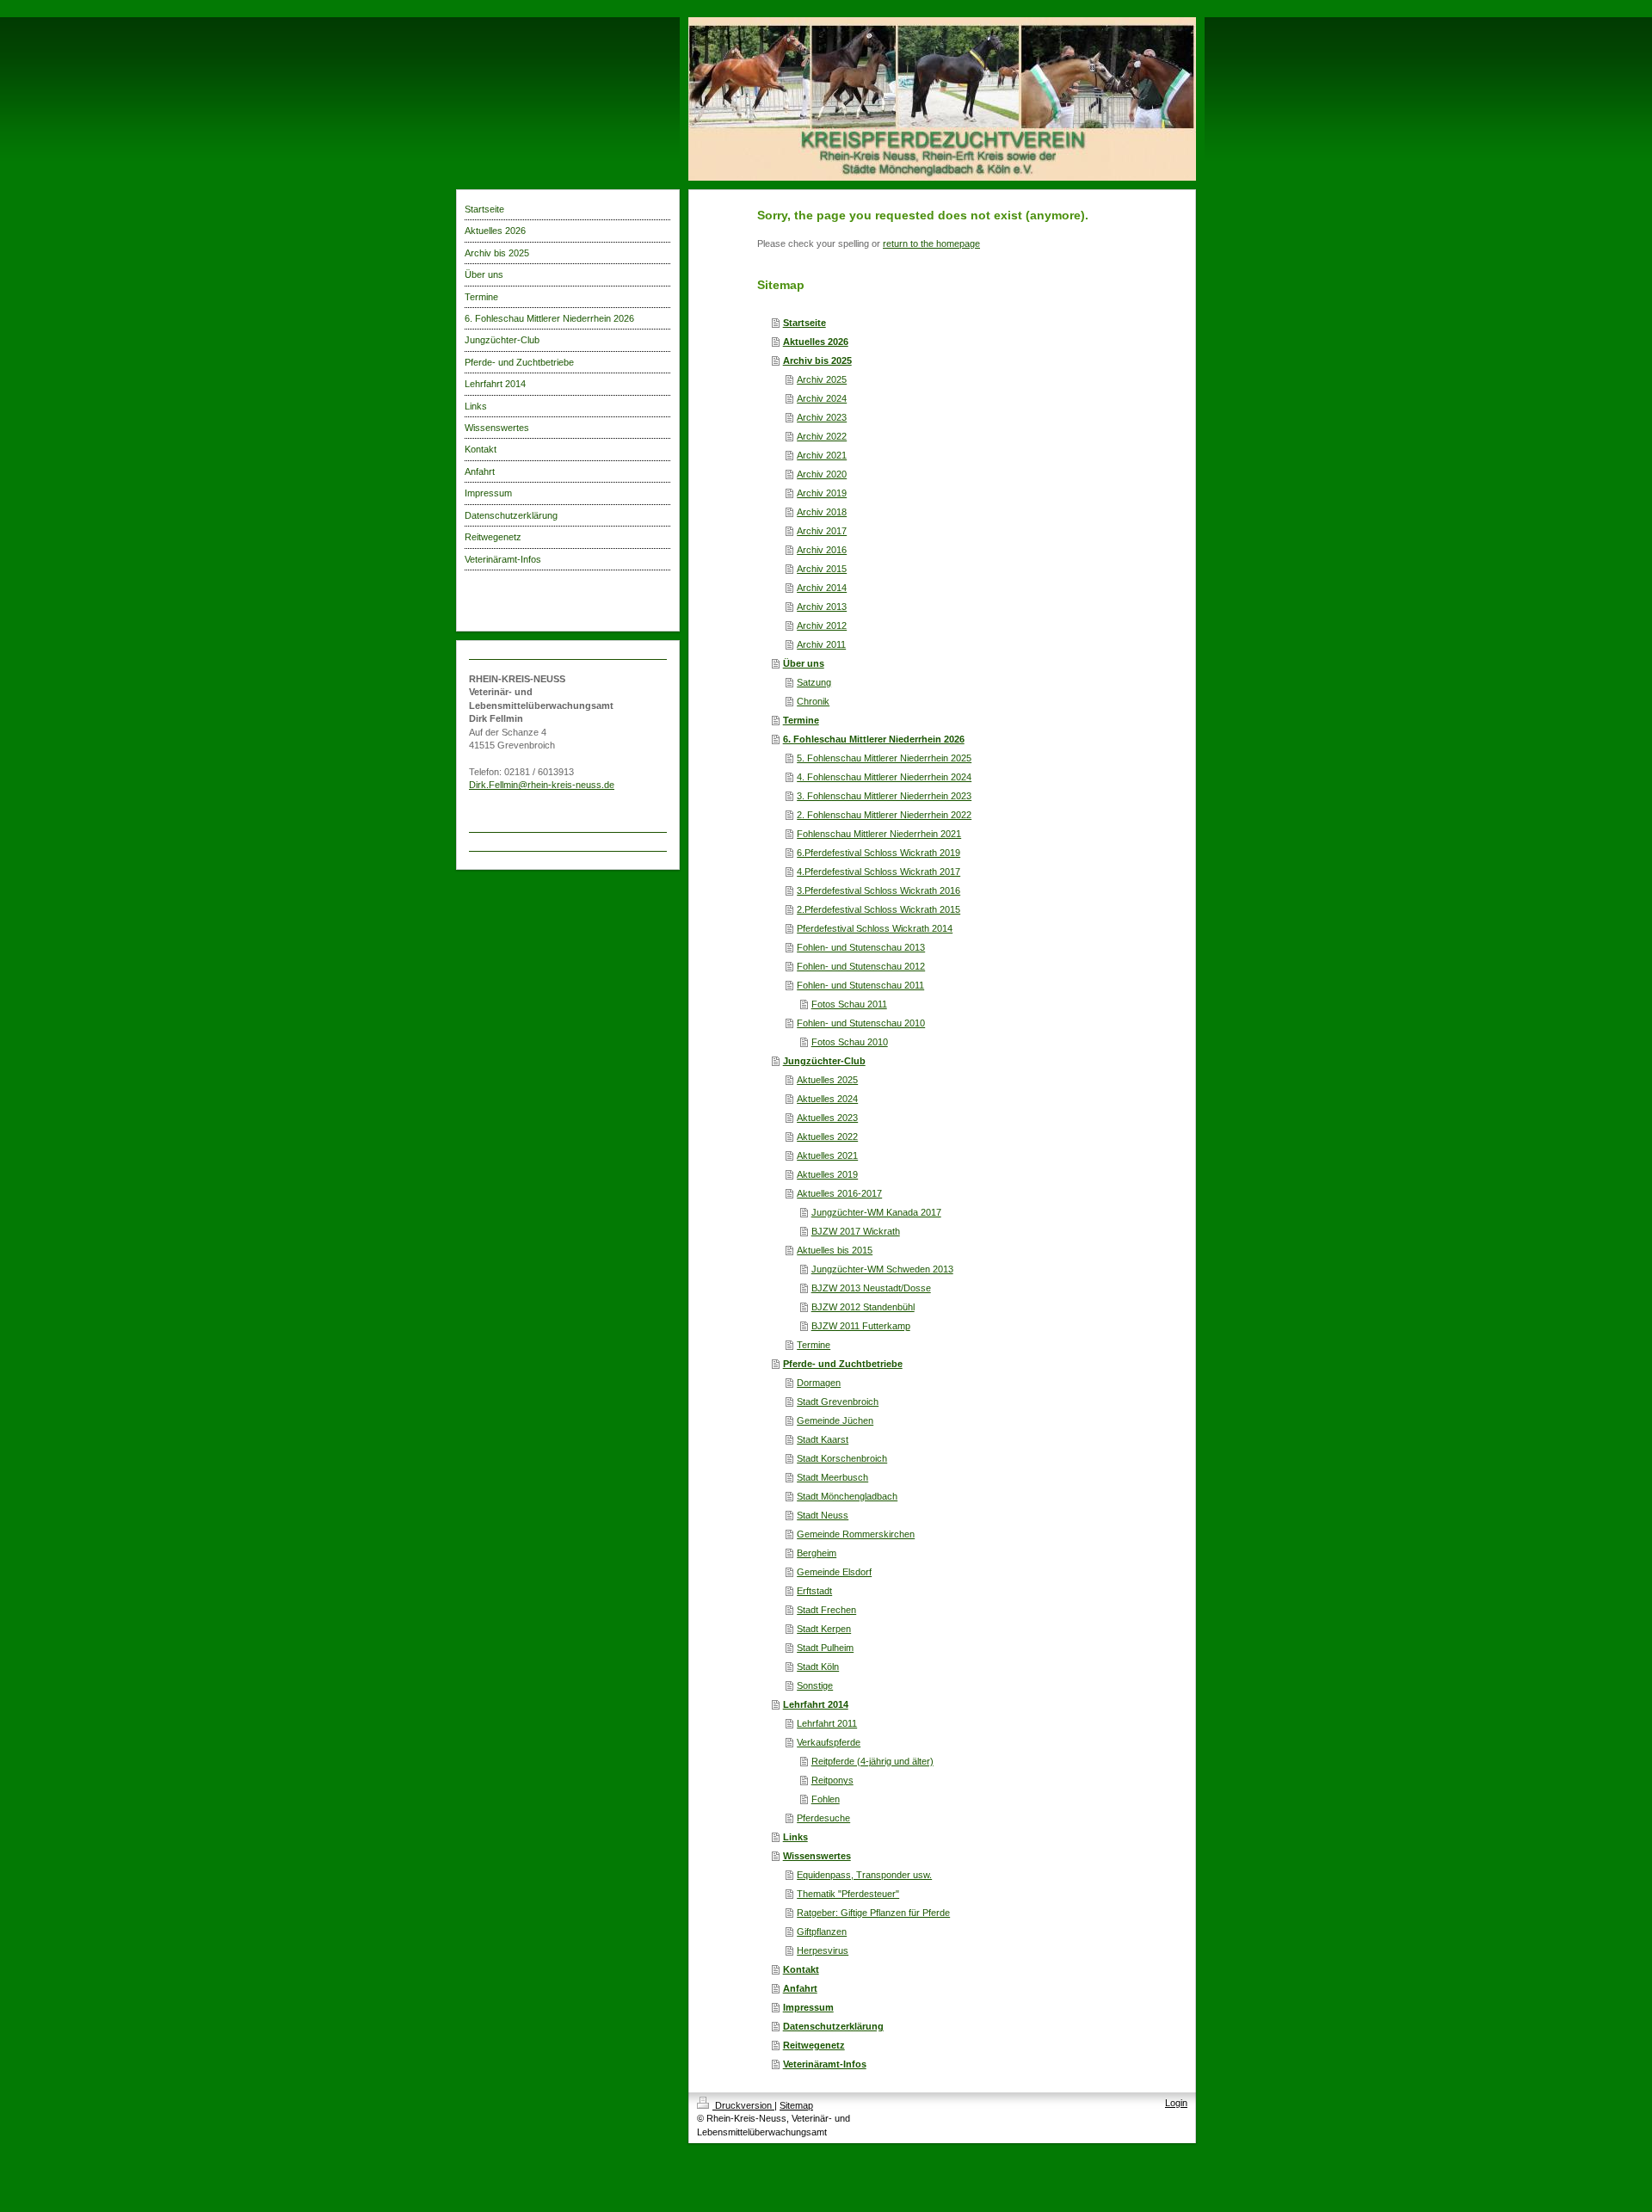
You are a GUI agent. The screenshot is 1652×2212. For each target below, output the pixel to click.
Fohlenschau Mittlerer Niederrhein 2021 (879, 834)
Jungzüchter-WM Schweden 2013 (882, 1269)
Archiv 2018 (822, 512)
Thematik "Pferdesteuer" (848, 1894)
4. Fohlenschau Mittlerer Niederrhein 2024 (884, 777)
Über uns (804, 663)
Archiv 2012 (822, 625)
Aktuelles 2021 (827, 1155)
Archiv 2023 (822, 417)
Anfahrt (800, 1988)
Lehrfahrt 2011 (827, 1723)
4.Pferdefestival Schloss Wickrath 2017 (878, 872)
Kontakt (801, 1969)
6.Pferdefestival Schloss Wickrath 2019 (878, 853)
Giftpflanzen (822, 1932)
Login (1176, 2103)
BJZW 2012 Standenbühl (863, 1307)
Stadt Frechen (826, 1610)
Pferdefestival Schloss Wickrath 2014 (875, 928)
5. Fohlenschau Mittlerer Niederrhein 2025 (884, 758)
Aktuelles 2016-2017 (839, 1193)
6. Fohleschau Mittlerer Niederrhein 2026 (874, 739)
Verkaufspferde (829, 1742)
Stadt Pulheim (825, 1648)
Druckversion (743, 2105)
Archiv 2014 (822, 588)
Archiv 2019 (822, 493)
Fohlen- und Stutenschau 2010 (861, 1023)
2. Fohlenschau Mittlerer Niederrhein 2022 (884, 815)
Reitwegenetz (814, 2045)
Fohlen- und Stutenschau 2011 (860, 985)
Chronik (813, 701)
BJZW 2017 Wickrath (856, 1231)
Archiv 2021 (822, 455)
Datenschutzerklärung (833, 2026)
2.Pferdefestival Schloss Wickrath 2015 (878, 909)
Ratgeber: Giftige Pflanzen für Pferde (873, 1913)
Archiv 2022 (822, 436)
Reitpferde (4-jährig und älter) (872, 1761)
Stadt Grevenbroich (838, 1402)
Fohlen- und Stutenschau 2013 (861, 947)
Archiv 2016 (822, 550)
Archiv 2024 (822, 398)
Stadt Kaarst (823, 1439)
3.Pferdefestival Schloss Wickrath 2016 (878, 890)
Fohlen (826, 1799)
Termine (801, 720)
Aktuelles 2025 (827, 1080)
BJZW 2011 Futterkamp (861, 1326)
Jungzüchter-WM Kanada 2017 (876, 1212)
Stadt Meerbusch (832, 1477)
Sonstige (815, 1685)
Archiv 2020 (822, 474)
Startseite (804, 323)
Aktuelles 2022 (827, 1137)
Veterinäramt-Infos (825, 2064)
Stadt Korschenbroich (842, 1458)
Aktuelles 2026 (816, 342)
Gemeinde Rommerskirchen (856, 1534)
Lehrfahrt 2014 (816, 1704)
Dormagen (819, 1383)
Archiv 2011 (821, 644)
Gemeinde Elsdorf (834, 1572)
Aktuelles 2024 (827, 1099)
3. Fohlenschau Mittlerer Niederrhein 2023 (884, 796)
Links (795, 1837)
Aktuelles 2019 (827, 1174)
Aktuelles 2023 (827, 1118)
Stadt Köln (818, 1667)
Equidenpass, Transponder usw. (864, 1875)
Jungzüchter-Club (824, 1061)
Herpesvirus (823, 1950)
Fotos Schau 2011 (849, 1004)
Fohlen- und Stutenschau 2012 (861, 966)
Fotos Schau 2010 (850, 1042)
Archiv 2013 (822, 607)
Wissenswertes (817, 1856)
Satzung (814, 682)
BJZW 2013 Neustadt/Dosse (871, 1288)
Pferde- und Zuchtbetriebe (843, 1364)
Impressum (808, 2007)
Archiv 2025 (822, 379)
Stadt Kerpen (824, 1629)
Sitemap (796, 2105)
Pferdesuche (823, 1818)
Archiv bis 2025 (817, 360)
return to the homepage (931, 243)
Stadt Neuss (823, 1515)
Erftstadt (814, 1591)
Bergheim (817, 1553)
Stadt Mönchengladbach (847, 1496)
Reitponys (832, 1780)
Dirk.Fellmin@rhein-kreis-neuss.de (542, 785)
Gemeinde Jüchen (835, 1420)
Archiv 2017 (822, 531)
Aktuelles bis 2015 (835, 1250)
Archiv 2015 (822, 569)
